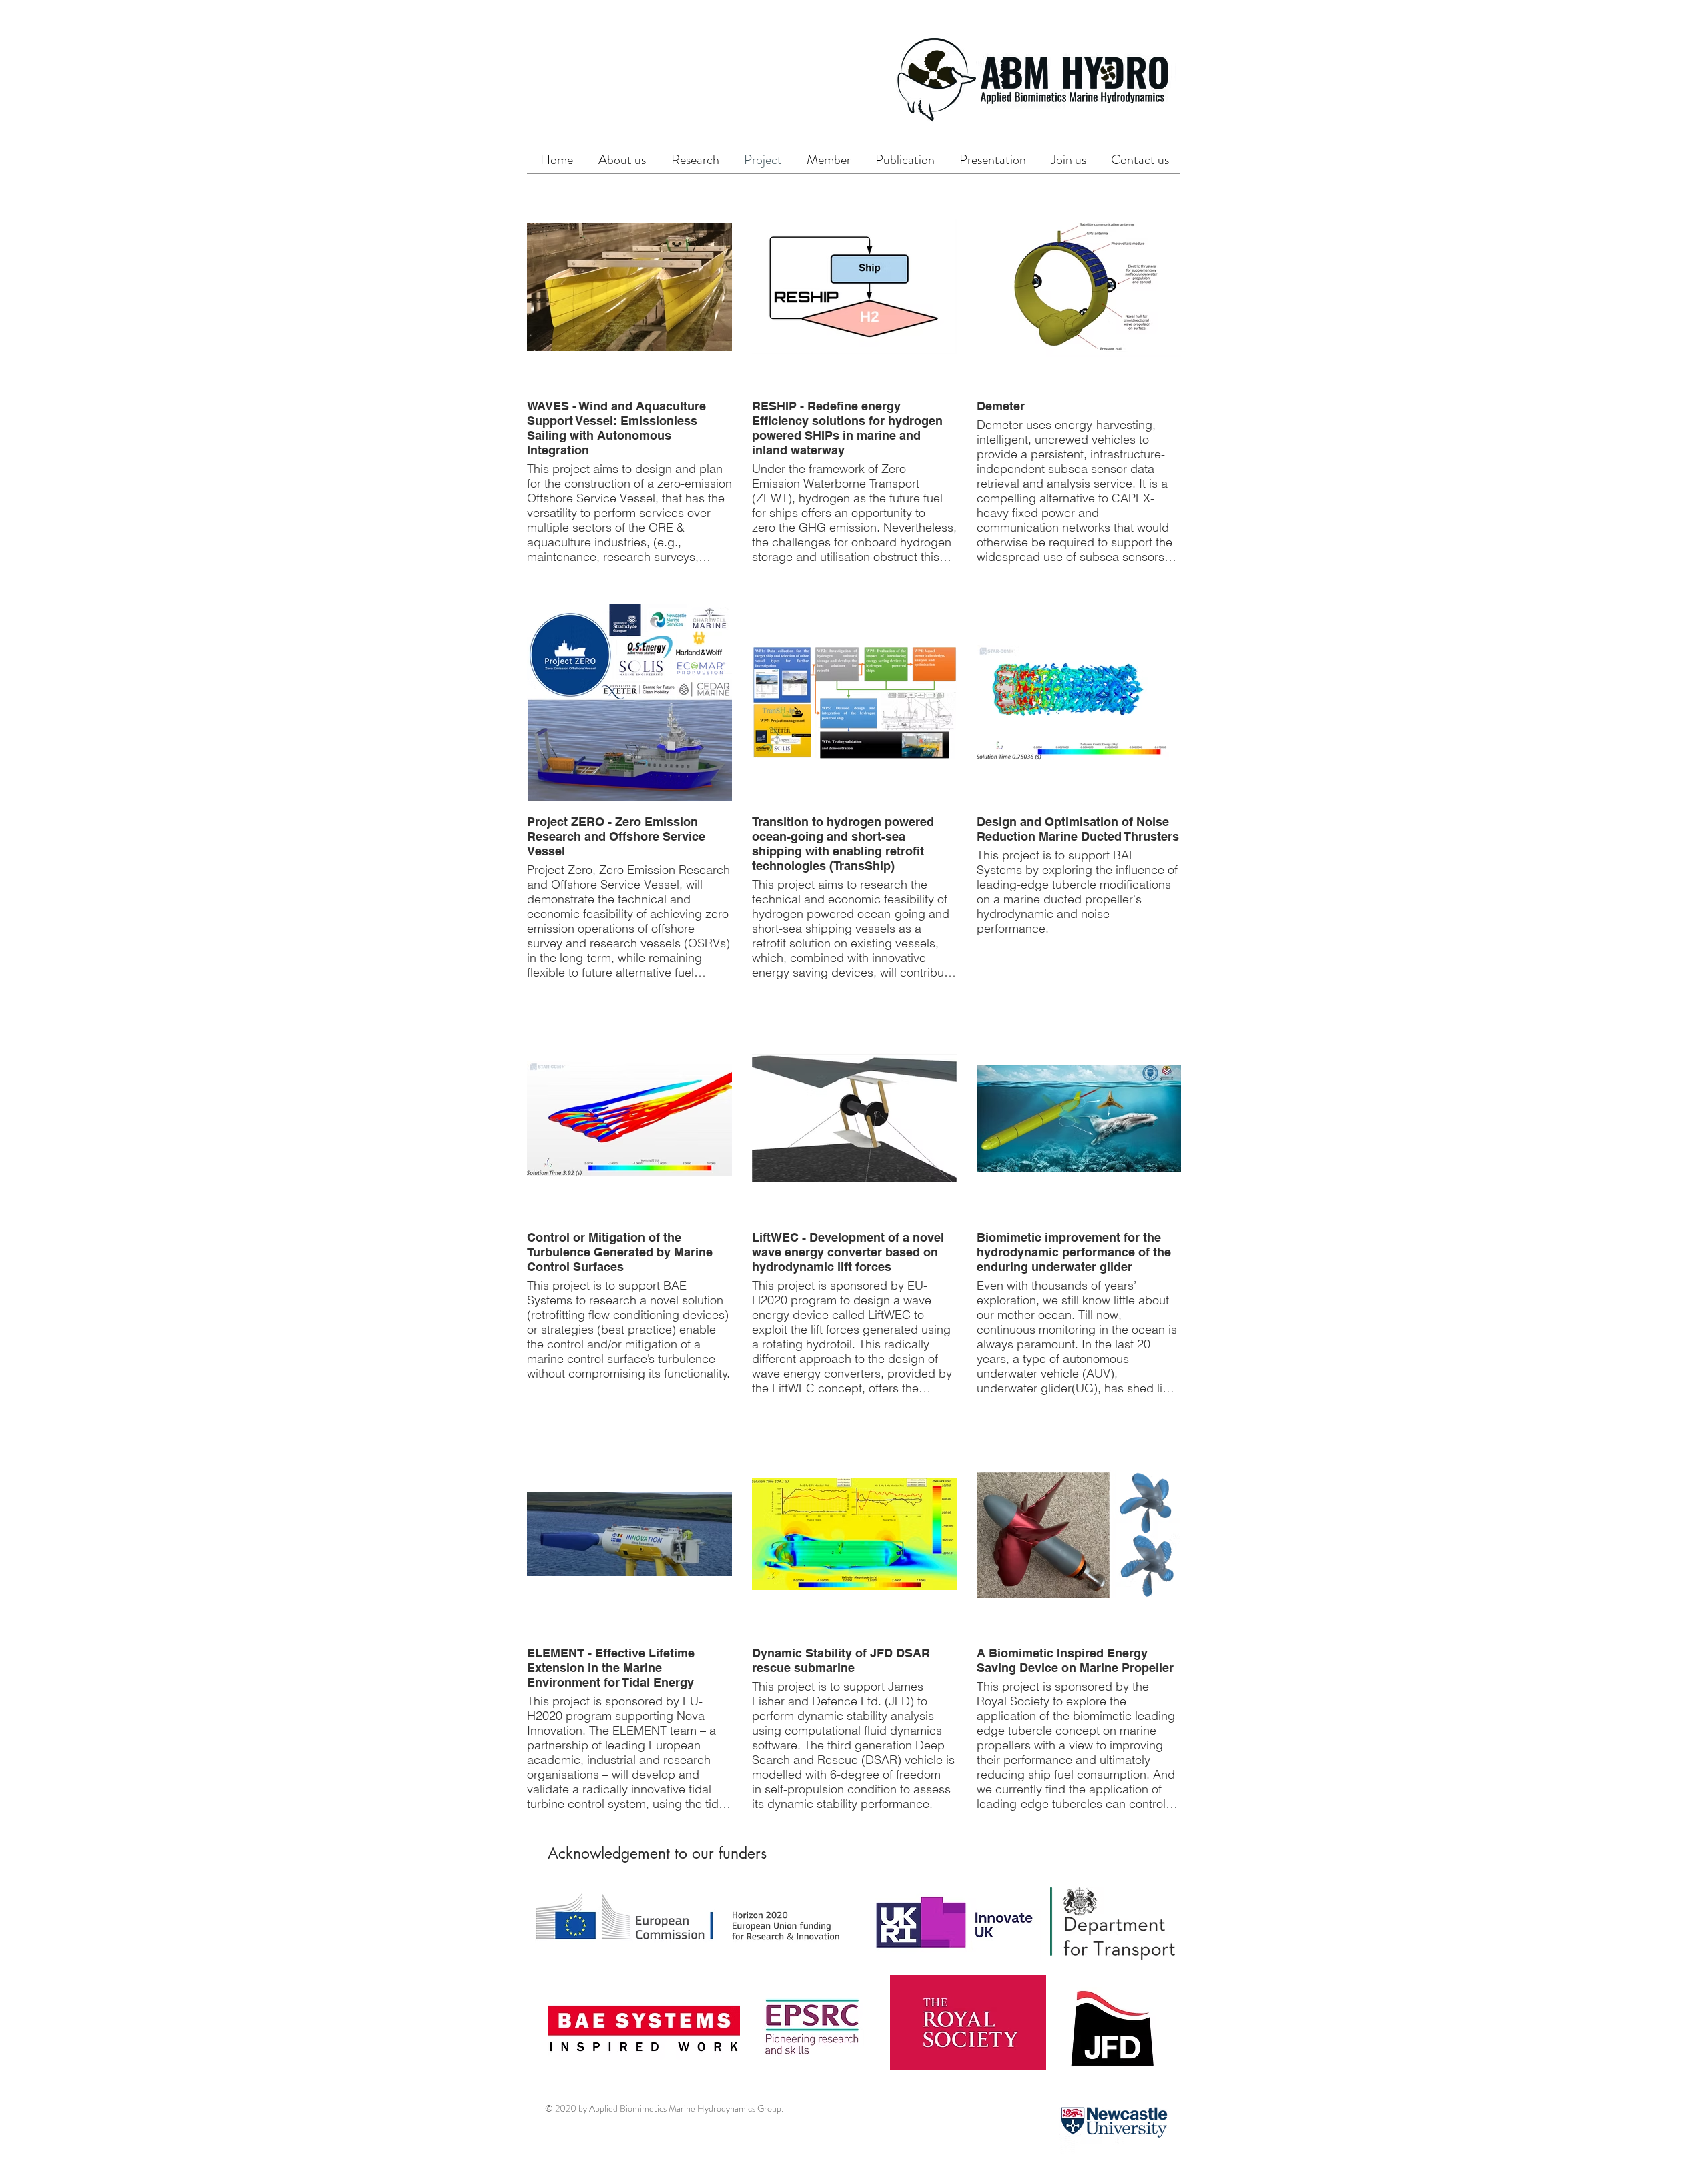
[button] (695, 160)
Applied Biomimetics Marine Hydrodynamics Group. (686, 2108)
